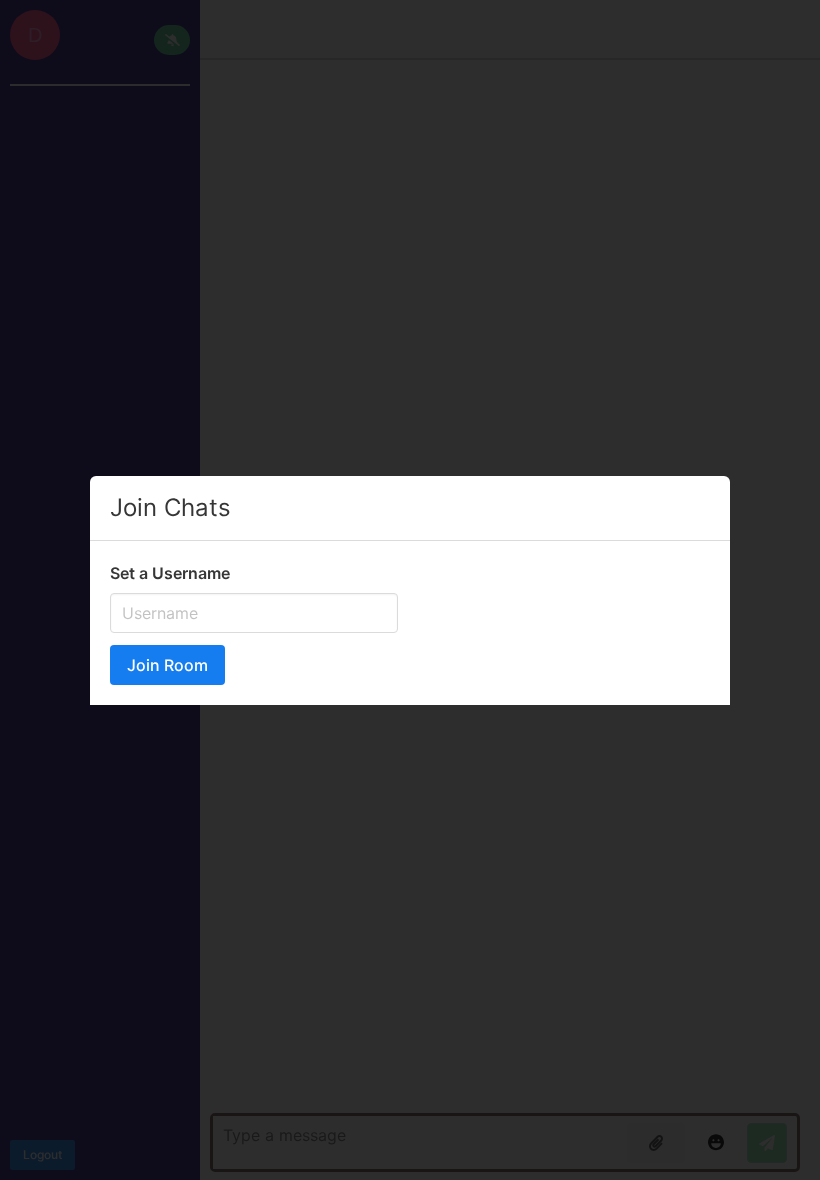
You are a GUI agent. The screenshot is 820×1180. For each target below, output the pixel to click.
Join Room (167, 665)
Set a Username (170, 573)
